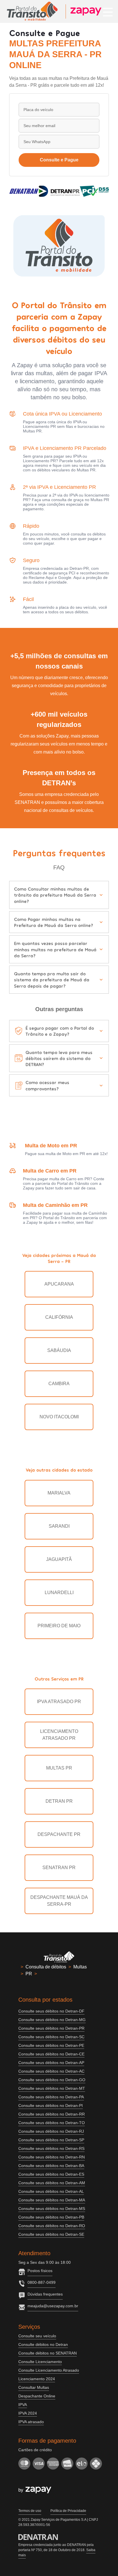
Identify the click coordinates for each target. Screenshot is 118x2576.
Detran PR (59, 1801)
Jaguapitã (59, 1559)
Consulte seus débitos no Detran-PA (51, 2097)
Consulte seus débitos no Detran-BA (51, 2166)
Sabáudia (59, 1350)
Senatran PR (59, 1868)
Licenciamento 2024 (37, 2379)
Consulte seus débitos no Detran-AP (51, 2063)
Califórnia (59, 1317)
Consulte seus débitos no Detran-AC (51, 2071)
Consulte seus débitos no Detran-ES (51, 2174)
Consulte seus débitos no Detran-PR (51, 2028)
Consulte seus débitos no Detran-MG (52, 2020)
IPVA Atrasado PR (59, 1702)
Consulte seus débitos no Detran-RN (52, 2157)
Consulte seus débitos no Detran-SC (51, 2037)
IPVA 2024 (28, 2413)
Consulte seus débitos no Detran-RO (52, 2226)
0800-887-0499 (42, 2282)
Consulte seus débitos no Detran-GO (52, 2080)
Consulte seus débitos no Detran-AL (51, 2191)
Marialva (59, 1493)
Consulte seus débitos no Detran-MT (52, 2088)
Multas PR (59, 1768)
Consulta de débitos (46, 1967)
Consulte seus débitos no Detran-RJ (51, 2131)
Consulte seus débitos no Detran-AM (52, 2183)
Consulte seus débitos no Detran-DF (51, 2011)
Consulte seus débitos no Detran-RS (51, 2148)
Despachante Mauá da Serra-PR (59, 1901)
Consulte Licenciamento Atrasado (49, 2370)
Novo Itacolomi (59, 1417)
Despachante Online (37, 2396)
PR (29, 1974)
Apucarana (59, 1284)
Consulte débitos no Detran (43, 2344)
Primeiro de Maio (59, 1626)
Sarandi (59, 1526)
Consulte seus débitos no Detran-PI (51, 2106)
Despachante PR (59, 1834)
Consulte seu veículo (37, 2336)
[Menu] (108, 11)
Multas (80, 1967)
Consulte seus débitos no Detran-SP (51, 2140)
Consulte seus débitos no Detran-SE (51, 2234)
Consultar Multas (34, 2387)
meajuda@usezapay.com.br (53, 2306)
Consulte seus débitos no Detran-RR (52, 2114)
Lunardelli (59, 1593)
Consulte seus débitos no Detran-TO (52, 2123)
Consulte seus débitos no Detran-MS (52, 2209)
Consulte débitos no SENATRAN (48, 2353)
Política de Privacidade (68, 2511)
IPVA (23, 2405)
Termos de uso (30, 2511)
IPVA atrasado (31, 2422)
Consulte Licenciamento (40, 2362)
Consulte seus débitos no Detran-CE (51, 2054)
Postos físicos (40, 2271)
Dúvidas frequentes (45, 2294)
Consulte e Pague (59, 160)
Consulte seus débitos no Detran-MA (52, 2200)
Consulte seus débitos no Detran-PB (51, 2217)
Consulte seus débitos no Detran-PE (51, 2045)
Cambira (59, 1384)
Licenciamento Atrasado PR (59, 1735)
